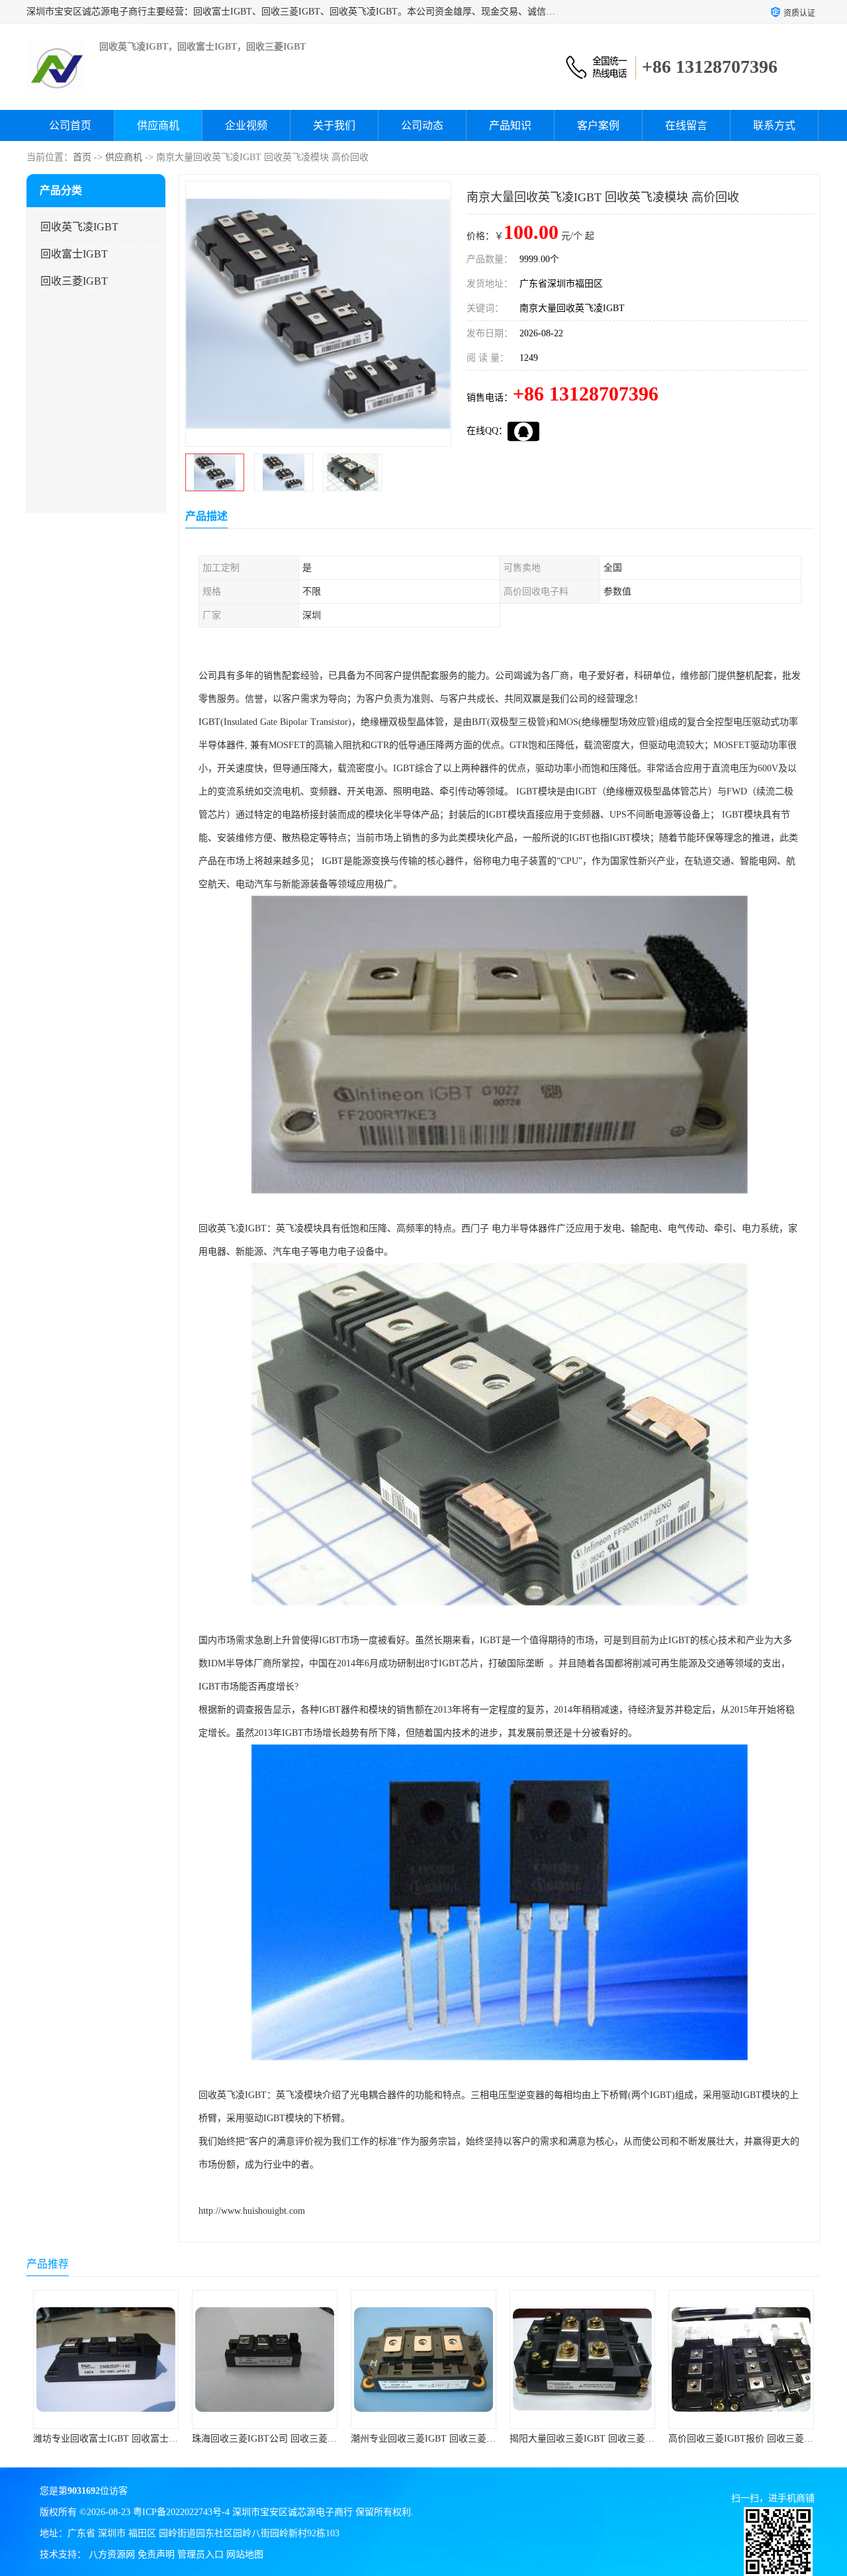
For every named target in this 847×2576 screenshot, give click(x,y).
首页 (82, 157)
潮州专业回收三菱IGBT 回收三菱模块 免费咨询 (289, 2439)
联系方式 (774, 125)
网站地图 (245, 2554)
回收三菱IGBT (74, 281)
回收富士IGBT (74, 254)
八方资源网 (112, 2554)
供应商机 (158, 125)
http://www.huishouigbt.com (252, 2211)
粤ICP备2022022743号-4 (181, 2512)
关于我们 (334, 125)
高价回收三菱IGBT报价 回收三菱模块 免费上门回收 (616, 2439)
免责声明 (156, 2554)
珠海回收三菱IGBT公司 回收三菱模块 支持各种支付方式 (149, 2439)
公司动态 (422, 125)
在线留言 (686, 125)
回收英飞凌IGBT (79, 227)
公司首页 (70, 125)
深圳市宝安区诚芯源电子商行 (292, 2512)
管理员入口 (201, 2554)
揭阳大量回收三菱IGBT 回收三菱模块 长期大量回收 (457, 2439)
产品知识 (510, 125)
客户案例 (598, 125)
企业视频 (246, 125)
